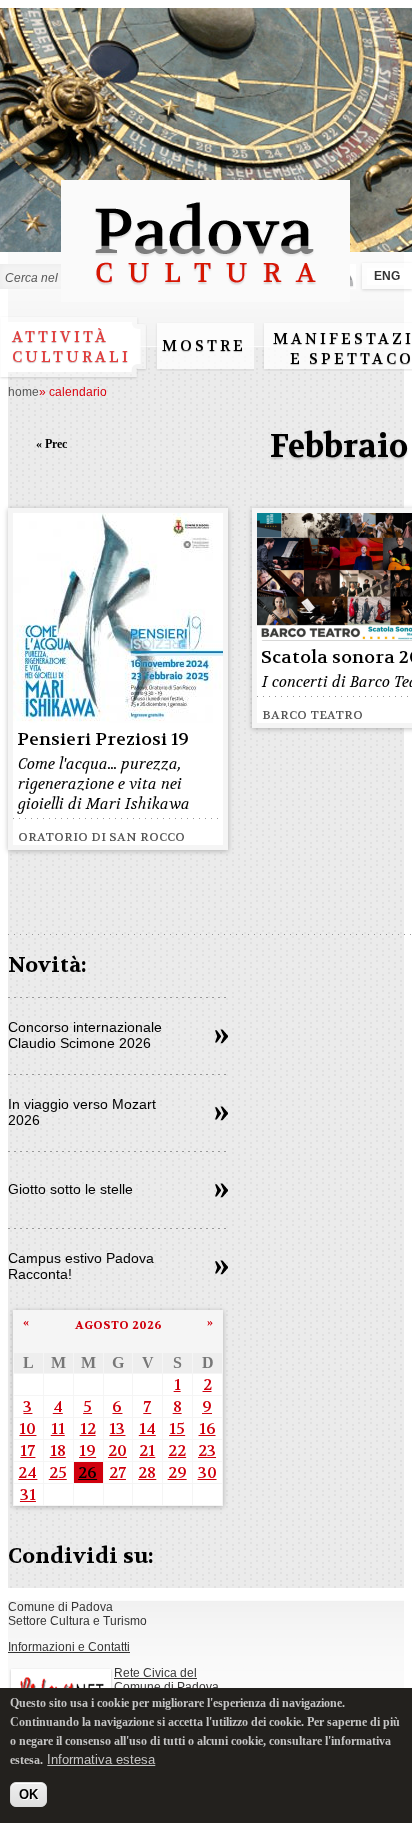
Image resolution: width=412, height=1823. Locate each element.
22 (177, 1450)
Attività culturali (71, 347)
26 (87, 1472)
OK (28, 1794)
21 (147, 1450)
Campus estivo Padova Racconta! (81, 1266)
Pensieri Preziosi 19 (103, 739)
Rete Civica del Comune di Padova (166, 1680)
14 (147, 1428)
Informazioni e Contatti (69, 1647)
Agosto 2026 (118, 1325)
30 (207, 1472)
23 (207, 1450)
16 (207, 1428)
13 (117, 1428)
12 (88, 1428)
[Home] (205, 292)
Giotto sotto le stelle (70, 1189)
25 (58, 1472)
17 (27, 1450)
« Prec (51, 444)
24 (27, 1472)
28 (147, 1472)
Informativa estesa (101, 1759)
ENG (387, 276)
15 (177, 1428)
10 (27, 1428)
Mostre (204, 346)
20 (117, 1450)
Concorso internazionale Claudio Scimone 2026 (85, 1035)
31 (28, 1494)
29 (177, 1472)
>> (221, 1037)
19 (87, 1450)
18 (58, 1450)
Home (23, 392)
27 (117, 1472)
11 (58, 1428)
